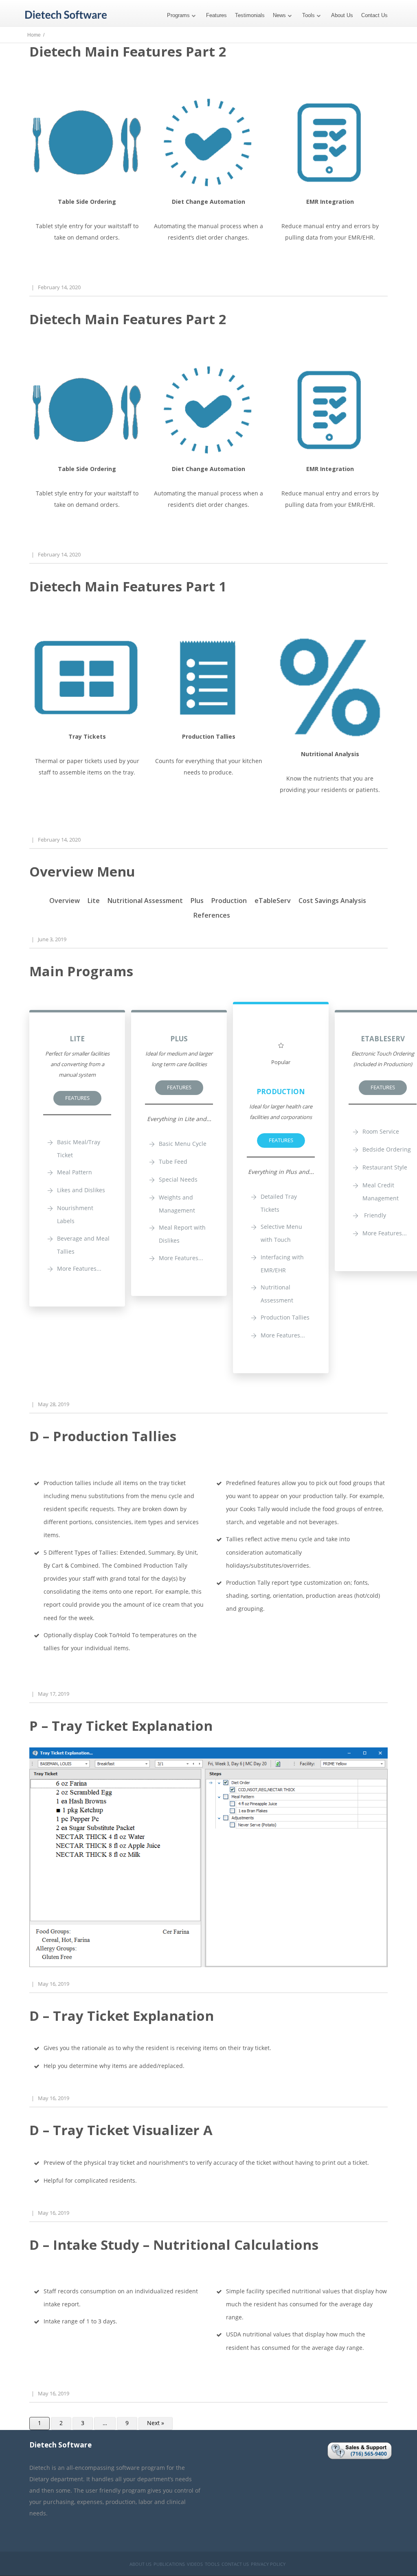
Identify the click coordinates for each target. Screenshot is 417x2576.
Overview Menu (82, 871)
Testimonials (250, 15)
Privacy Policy (268, 2564)
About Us (342, 15)
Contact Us (374, 15)
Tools (308, 15)
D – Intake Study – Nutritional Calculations (174, 2245)
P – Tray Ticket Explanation (121, 1726)
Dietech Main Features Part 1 (128, 586)
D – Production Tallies (103, 1436)
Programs (178, 15)
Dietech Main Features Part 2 (128, 51)
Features (216, 15)
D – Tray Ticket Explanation (122, 2016)
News (279, 15)
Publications (169, 2564)
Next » (156, 2423)
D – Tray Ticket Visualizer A (121, 2130)
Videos (195, 2564)
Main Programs (81, 971)
